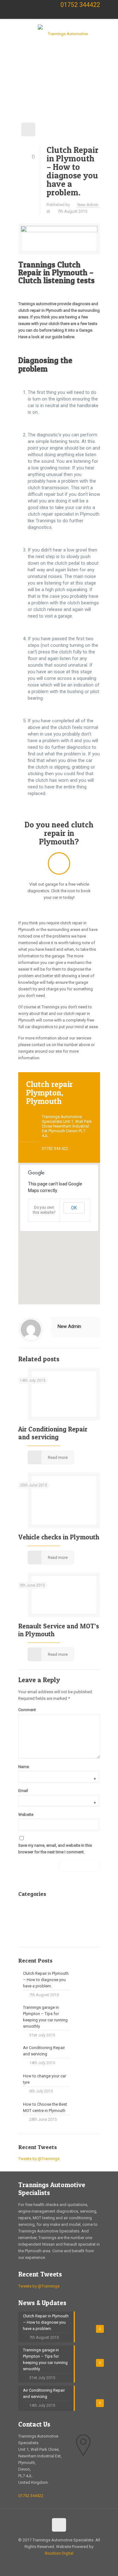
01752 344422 (80, 5)
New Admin (88, 205)
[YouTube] (58, 17)
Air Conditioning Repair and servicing (53, 1433)
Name (57, 1767)
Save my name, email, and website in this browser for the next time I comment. (55, 1849)
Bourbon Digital (59, 2553)
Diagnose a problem (47, 1909)
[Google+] (35, 17)
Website (26, 1814)
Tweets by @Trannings (39, 2159)
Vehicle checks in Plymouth (59, 1537)
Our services (40, 1931)
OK (74, 1208)
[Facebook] (23, 17)
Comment (27, 1710)
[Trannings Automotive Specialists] (65, 36)
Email (57, 1791)
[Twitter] (46, 17)
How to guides (42, 1920)
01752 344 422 (55, 1148)
